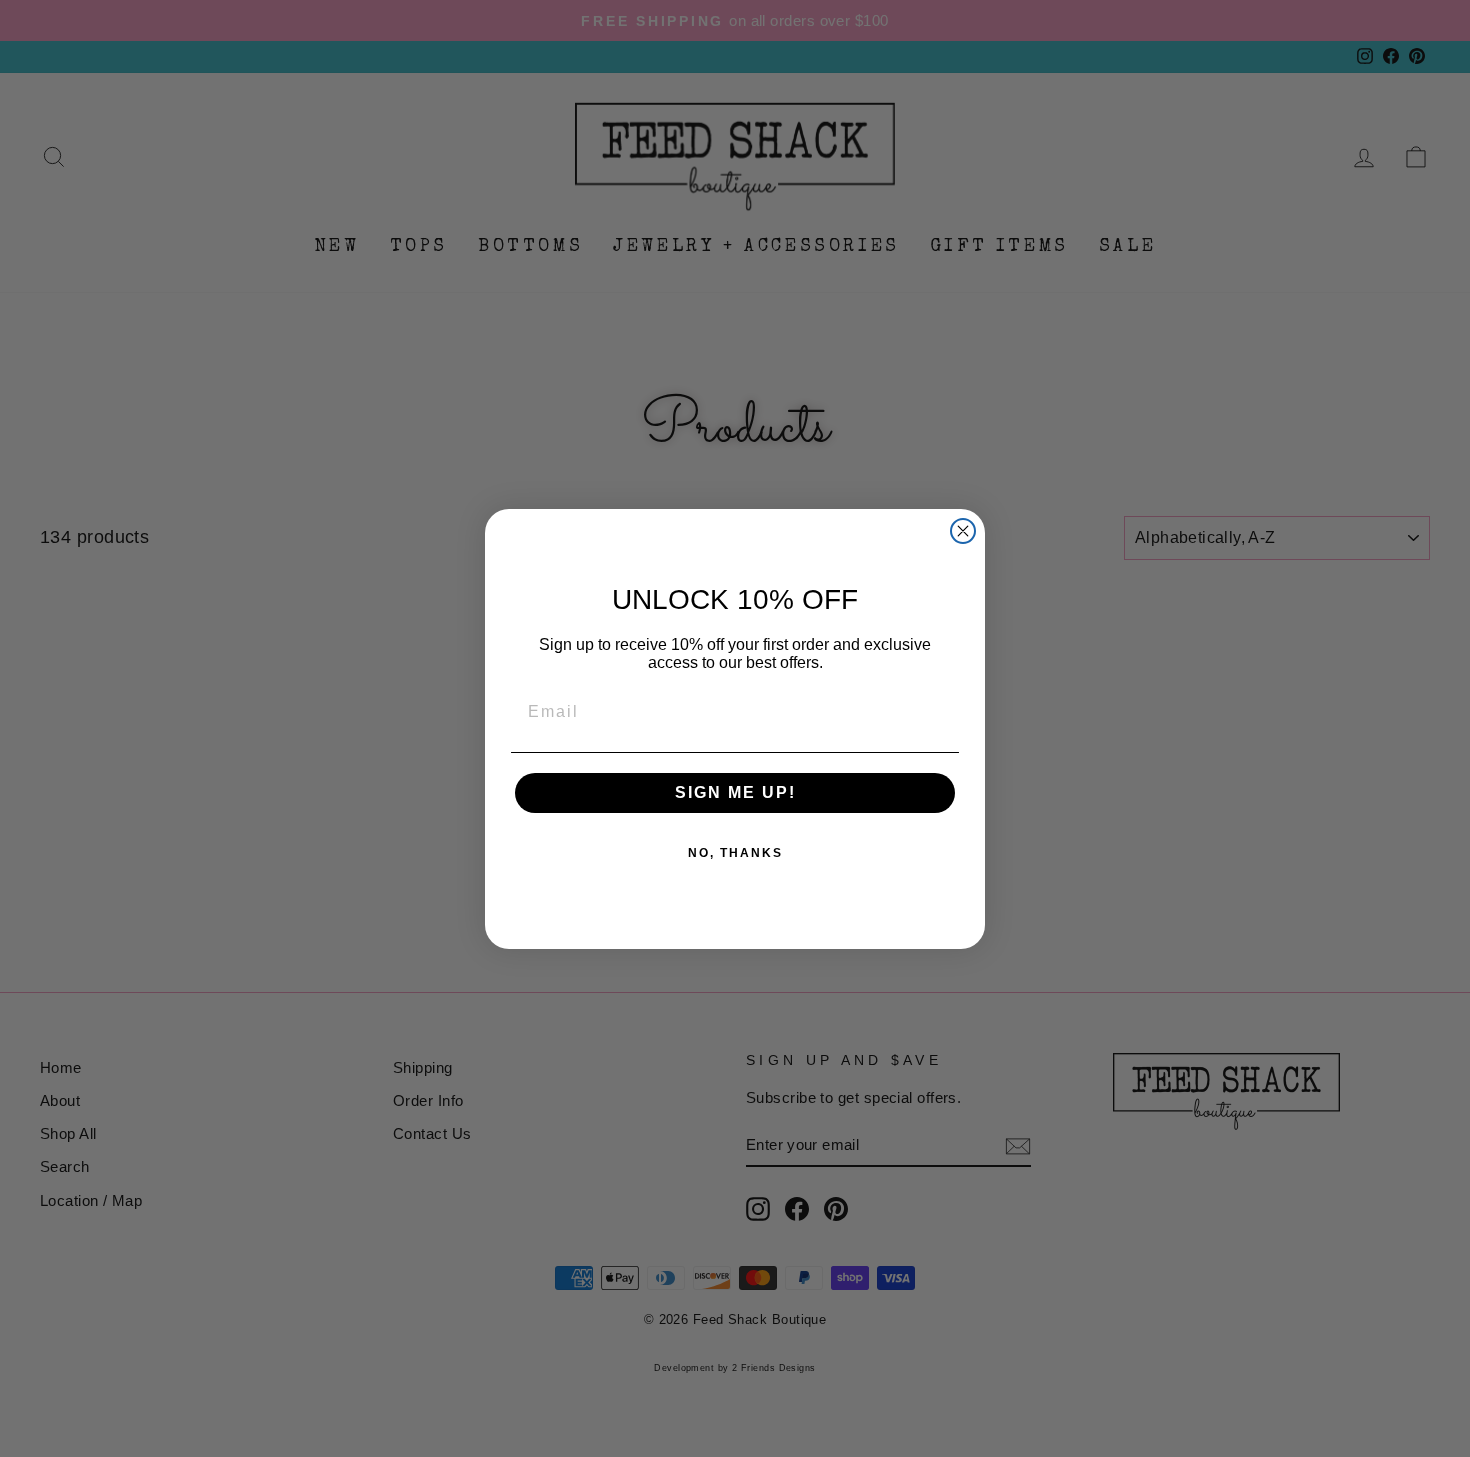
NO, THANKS (735, 853)
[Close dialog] (963, 531)
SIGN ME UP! (735, 792)
